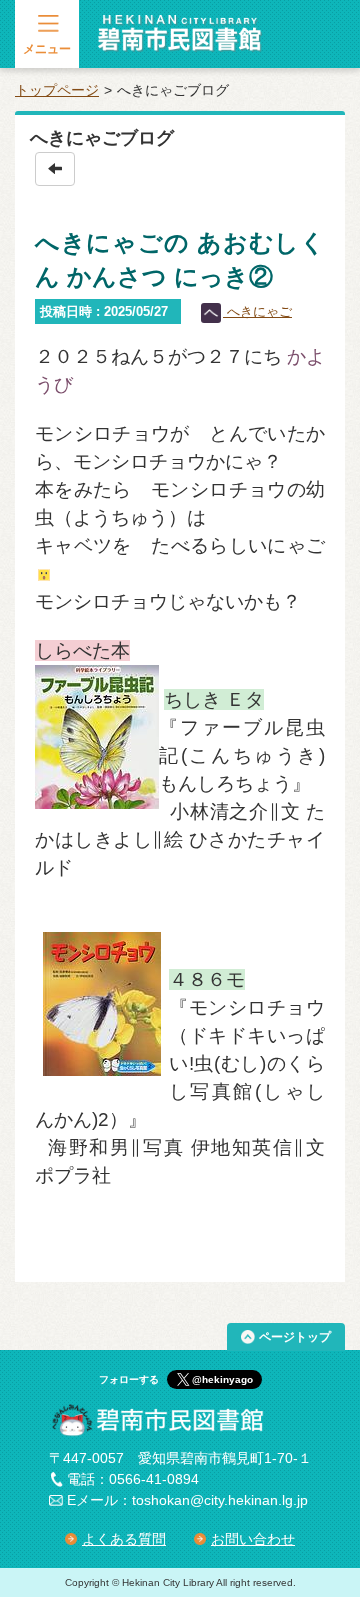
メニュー (47, 49)
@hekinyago (222, 1379)
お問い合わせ (253, 1539)
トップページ (57, 90)
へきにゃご (257, 311)
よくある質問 (124, 1539)
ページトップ (295, 1337)
